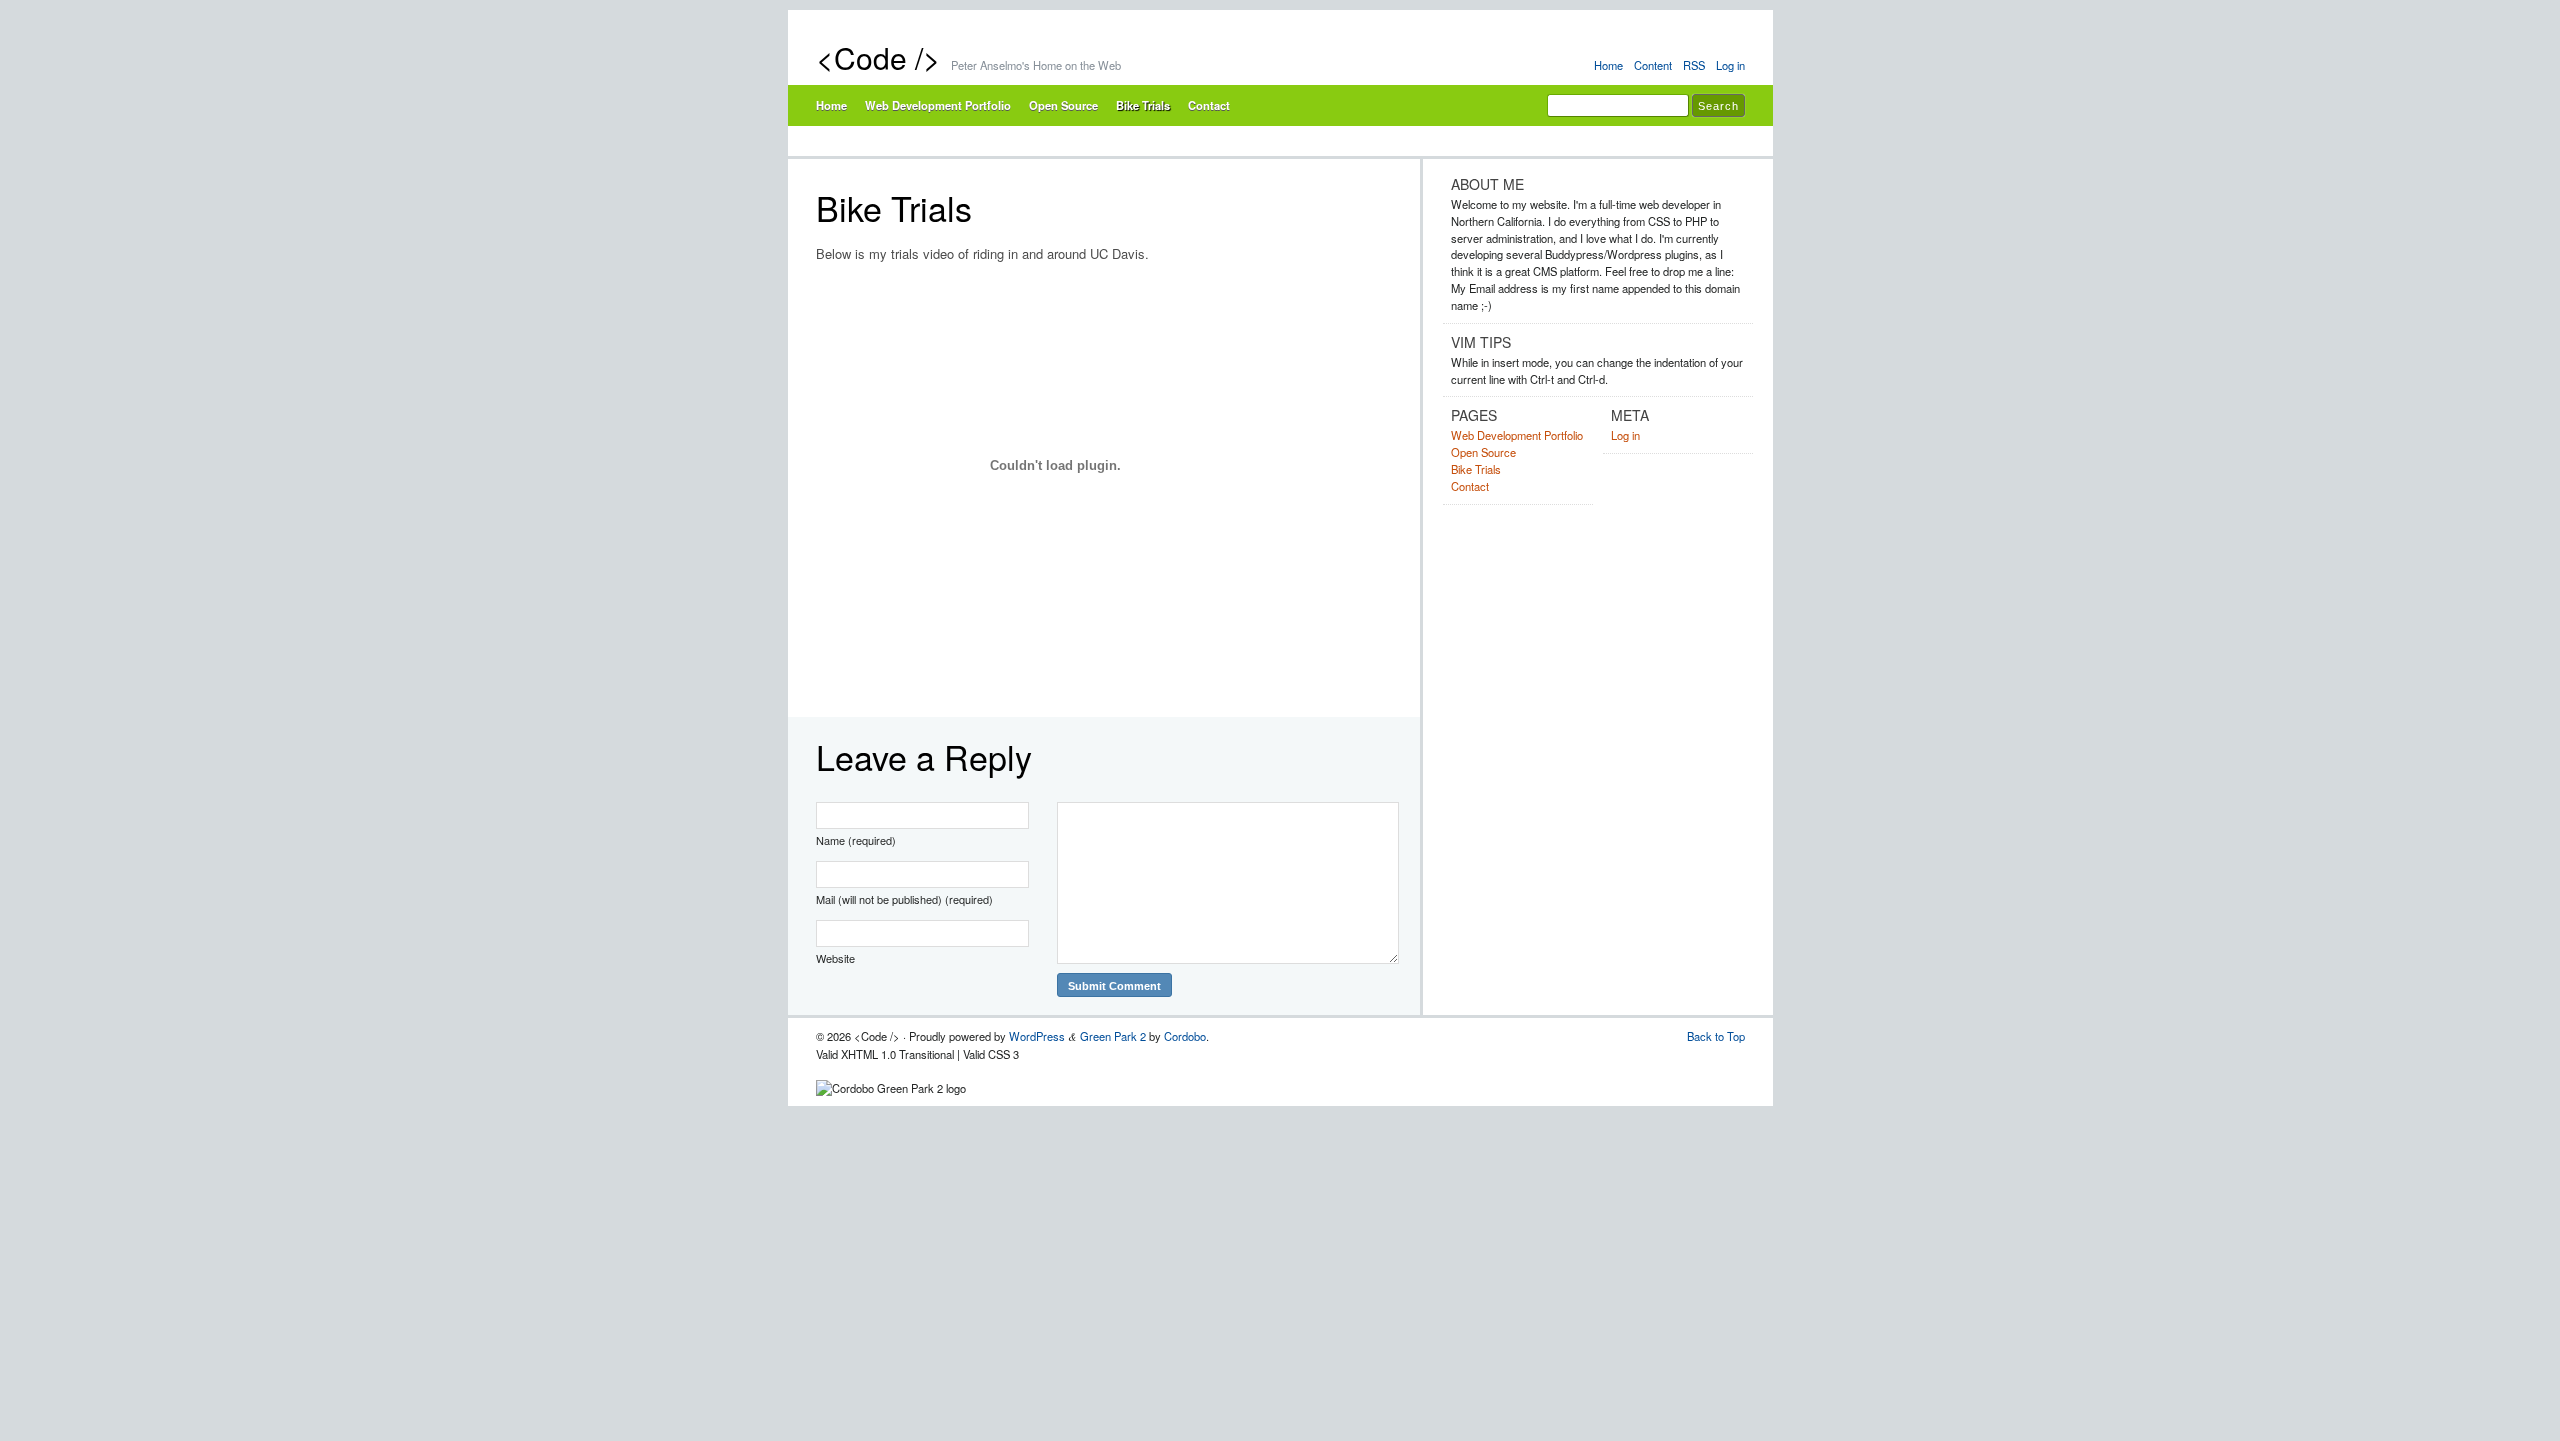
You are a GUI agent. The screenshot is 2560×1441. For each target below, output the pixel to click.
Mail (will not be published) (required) (904, 899)
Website (835, 958)
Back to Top (1716, 1036)
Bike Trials (1143, 105)
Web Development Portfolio (938, 105)
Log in (1730, 65)
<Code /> (878, 57)
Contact (1209, 105)
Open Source (1063, 105)
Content (1653, 65)
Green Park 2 (1113, 1036)
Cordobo (1185, 1036)
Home (1608, 65)
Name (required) (856, 840)
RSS (1694, 65)
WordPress (1037, 1036)
